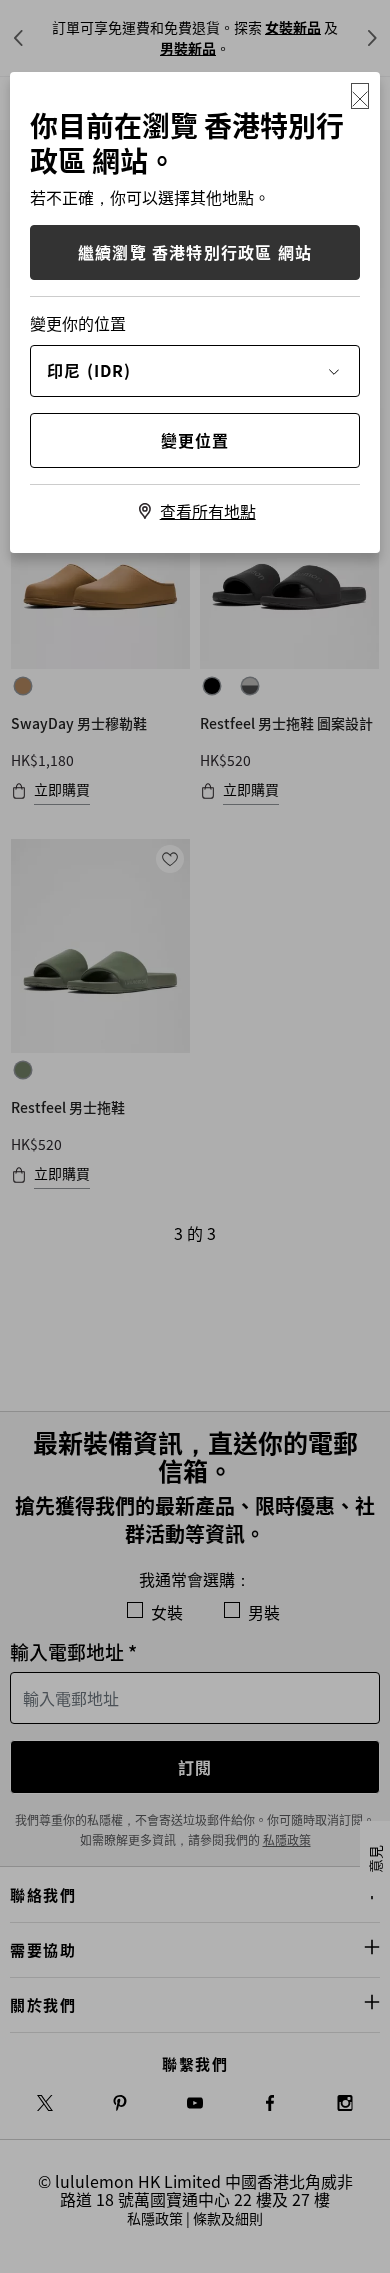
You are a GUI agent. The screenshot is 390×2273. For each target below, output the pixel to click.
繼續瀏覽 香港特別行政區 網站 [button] (195, 252)
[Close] (360, 96)
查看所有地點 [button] (208, 511)
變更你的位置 (78, 323)
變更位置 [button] (195, 440)
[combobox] (195, 370)
